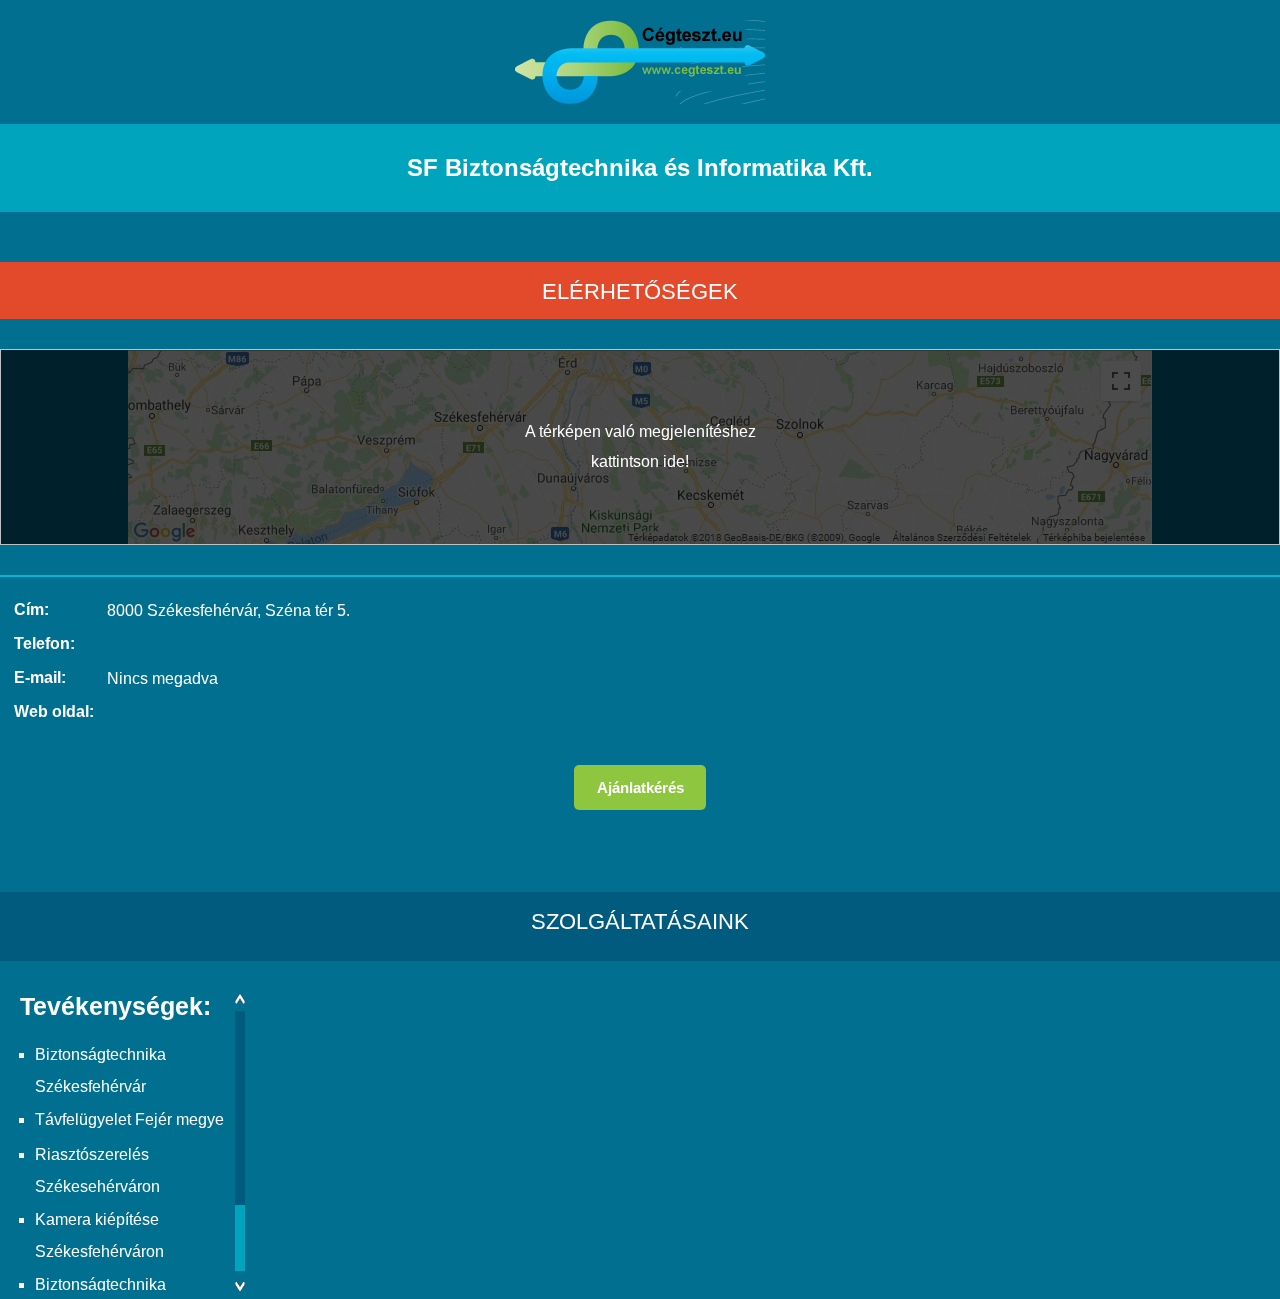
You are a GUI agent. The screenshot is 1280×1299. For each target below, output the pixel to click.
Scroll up (240, 998)
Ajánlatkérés (640, 787)
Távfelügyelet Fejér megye (129, 1119)
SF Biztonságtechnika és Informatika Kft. (640, 167)
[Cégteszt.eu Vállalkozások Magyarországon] (640, 98)
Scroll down (240, 1286)
